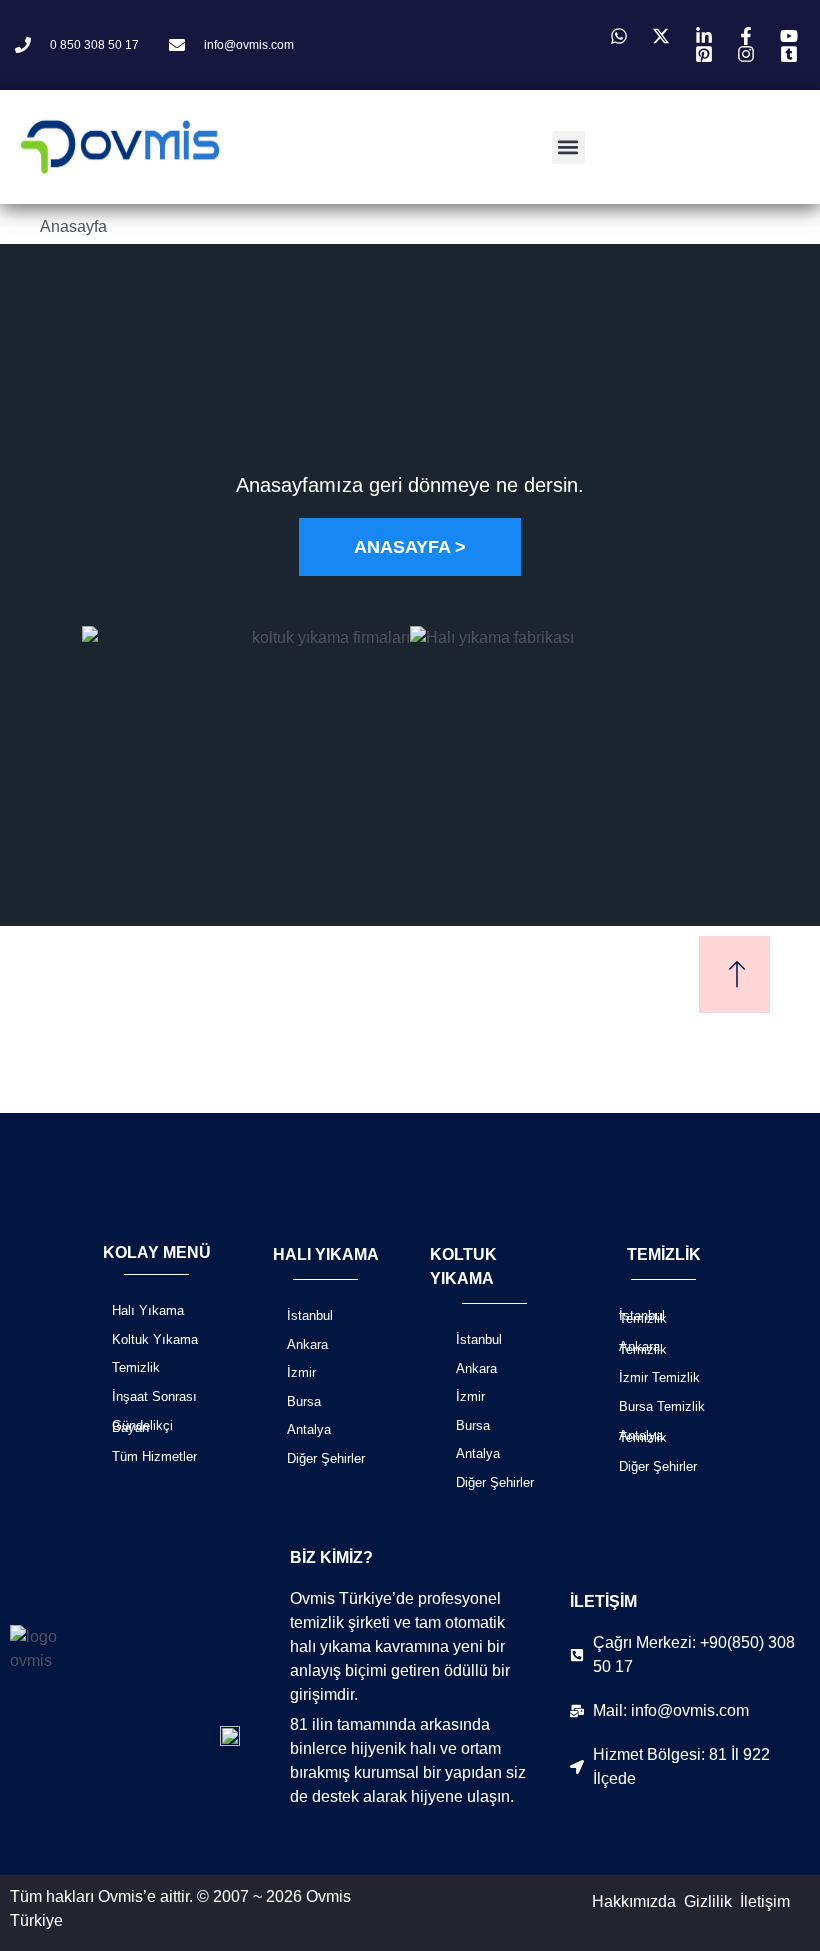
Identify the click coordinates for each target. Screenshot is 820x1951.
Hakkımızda (634, 1901)
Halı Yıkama (148, 1310)
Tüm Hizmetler (154, 1456)
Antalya (309, 1429)
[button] (568, 147)
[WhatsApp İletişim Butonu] (622, 36)
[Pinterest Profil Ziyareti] (707, 54)
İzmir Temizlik (659, 1377)
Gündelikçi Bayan (142, 1427)
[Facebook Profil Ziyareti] (749, 36)
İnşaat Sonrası (154, 1396)
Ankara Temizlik (643, 1348)
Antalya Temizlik (643, 1437)
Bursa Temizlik (662, 1406)
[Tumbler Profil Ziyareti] (792, 54)
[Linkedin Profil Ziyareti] (707, 36)
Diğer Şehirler (326, 1458)
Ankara (307, 1344)
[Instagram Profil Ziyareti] (749, 54)
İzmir (301, 1372)
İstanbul (310, 1315)
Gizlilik (708, 1901)
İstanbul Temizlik (643, 1317)
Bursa (304, 1401)
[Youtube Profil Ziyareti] (792, 36)
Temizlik (136, 1367)
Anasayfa (73, 226)
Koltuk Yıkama (155, 1339)
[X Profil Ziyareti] (664, 36)
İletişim (765, 1901)
